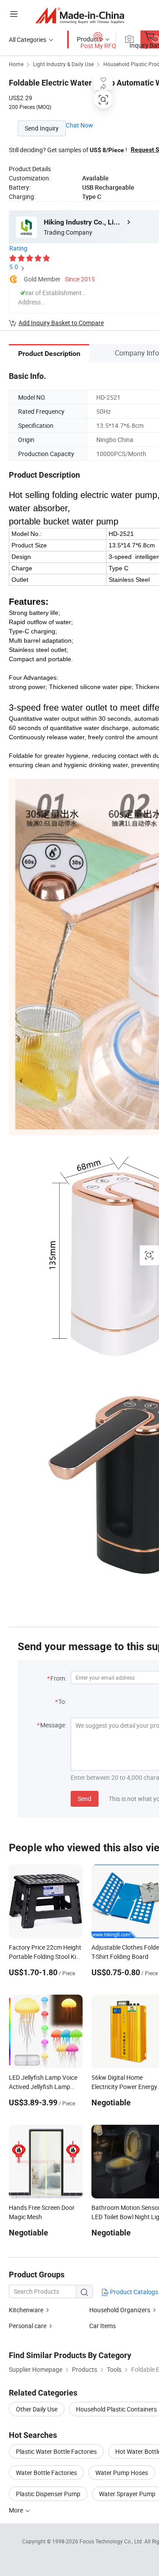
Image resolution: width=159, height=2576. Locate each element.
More (17, 2510)
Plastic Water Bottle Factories (56, 2451)
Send (85, 1799)
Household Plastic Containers (116, 2409)
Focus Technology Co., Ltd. (112, 2541)
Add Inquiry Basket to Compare (61, 323)
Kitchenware (26, 2310)
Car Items (102, 2326)
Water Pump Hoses (122, 2473)
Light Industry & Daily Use (63, 64)
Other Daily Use (37, 2409)
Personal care (28, 2326)
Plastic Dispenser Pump (48, 2494)
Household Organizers (120, 2310)
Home (16, 64)
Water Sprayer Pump (127, 2494)
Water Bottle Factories (46, 2473)
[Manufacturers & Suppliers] (80, 15)
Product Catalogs (133, 2292)
